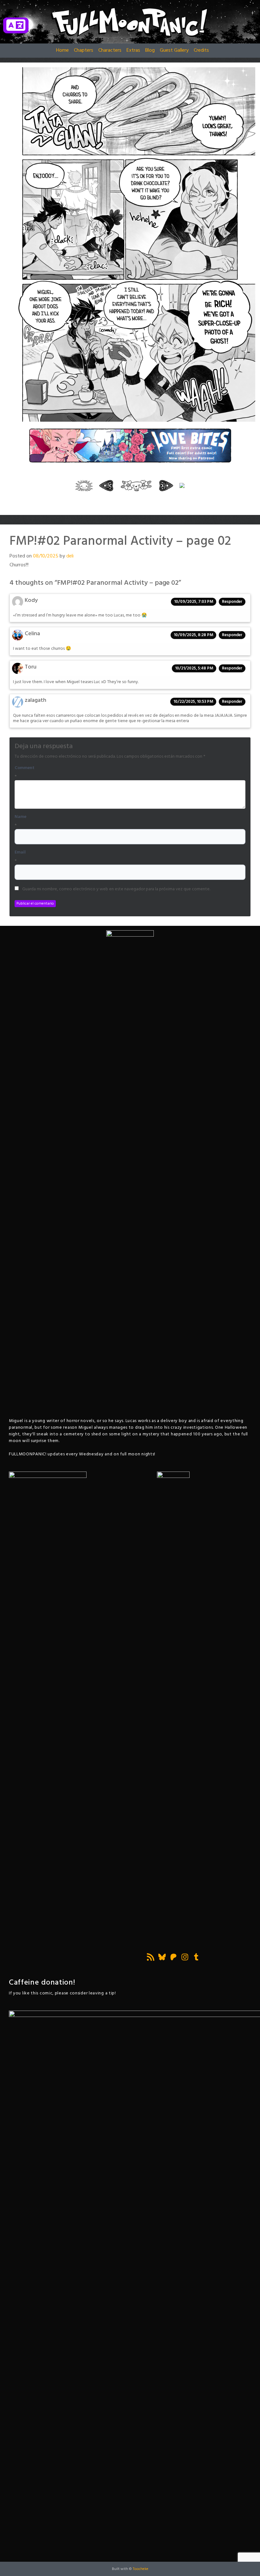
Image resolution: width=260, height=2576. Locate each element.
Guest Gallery (174, 50)
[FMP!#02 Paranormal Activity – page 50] (182, 485)
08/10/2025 (46, 556)
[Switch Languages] (16, 25)
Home (62, 50)
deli (70, 556)
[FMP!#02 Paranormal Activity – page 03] (166, 485)
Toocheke (141, 2569)
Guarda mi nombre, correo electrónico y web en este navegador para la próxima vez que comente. (116, 889)
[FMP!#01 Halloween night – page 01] (84, 485)
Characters (110, 50)
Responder (232, 602)
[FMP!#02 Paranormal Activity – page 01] (106, 485)
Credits (201, 50)
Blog (150, 50)
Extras (133, 50)
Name (20, 817)
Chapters (84, 50)
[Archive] (136, 485)
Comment (25, 768)
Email (20, 853)
